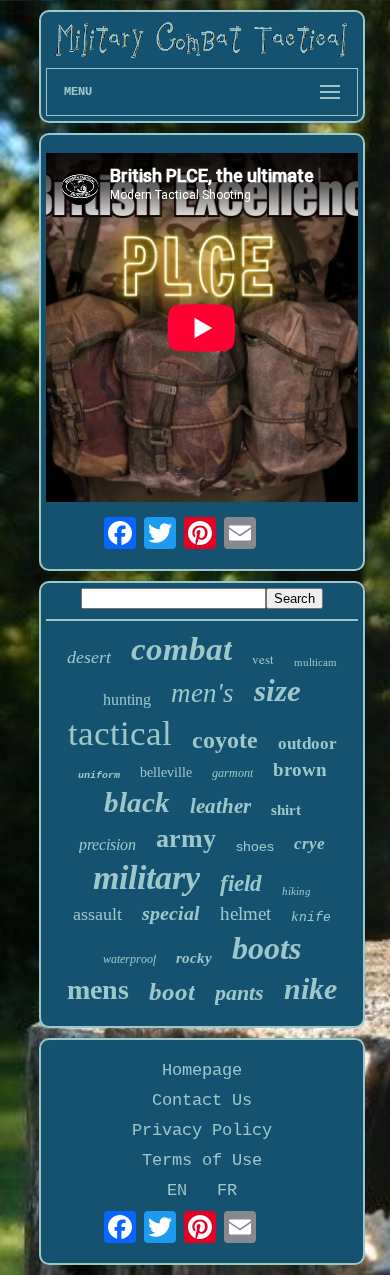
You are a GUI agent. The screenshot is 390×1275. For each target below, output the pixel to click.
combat (181, 649)
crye (309, 843)
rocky (194, 958)
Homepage (202, 1070)
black (137, 802)
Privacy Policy (202, 1130)
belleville (166, 772)
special (171, 913)
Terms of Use (202, 1160)
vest (263, 659)
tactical (120, 733)
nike (310, 988)
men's (202, 693)
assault (97, 914)
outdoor (307, 743)
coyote (225, 740)
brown (300, 769)
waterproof (129, 959)
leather (220, 806)
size (277, 690)
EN (177, 1190)
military (146, 877)
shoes (255, 846)
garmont (232, 773)
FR (227, 1190)
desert (89, 657)
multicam (315, 662)
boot (172, 991)
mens (98, 989)
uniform (99, 775)
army (186, 838)
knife (311, 917)
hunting (127, 699)
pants (239, 992)
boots (266, 948)
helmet (245, 913)
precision (107, 844)
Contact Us (202, 1100)
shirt (286, 810)
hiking (296, 891)
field (241, 883)
